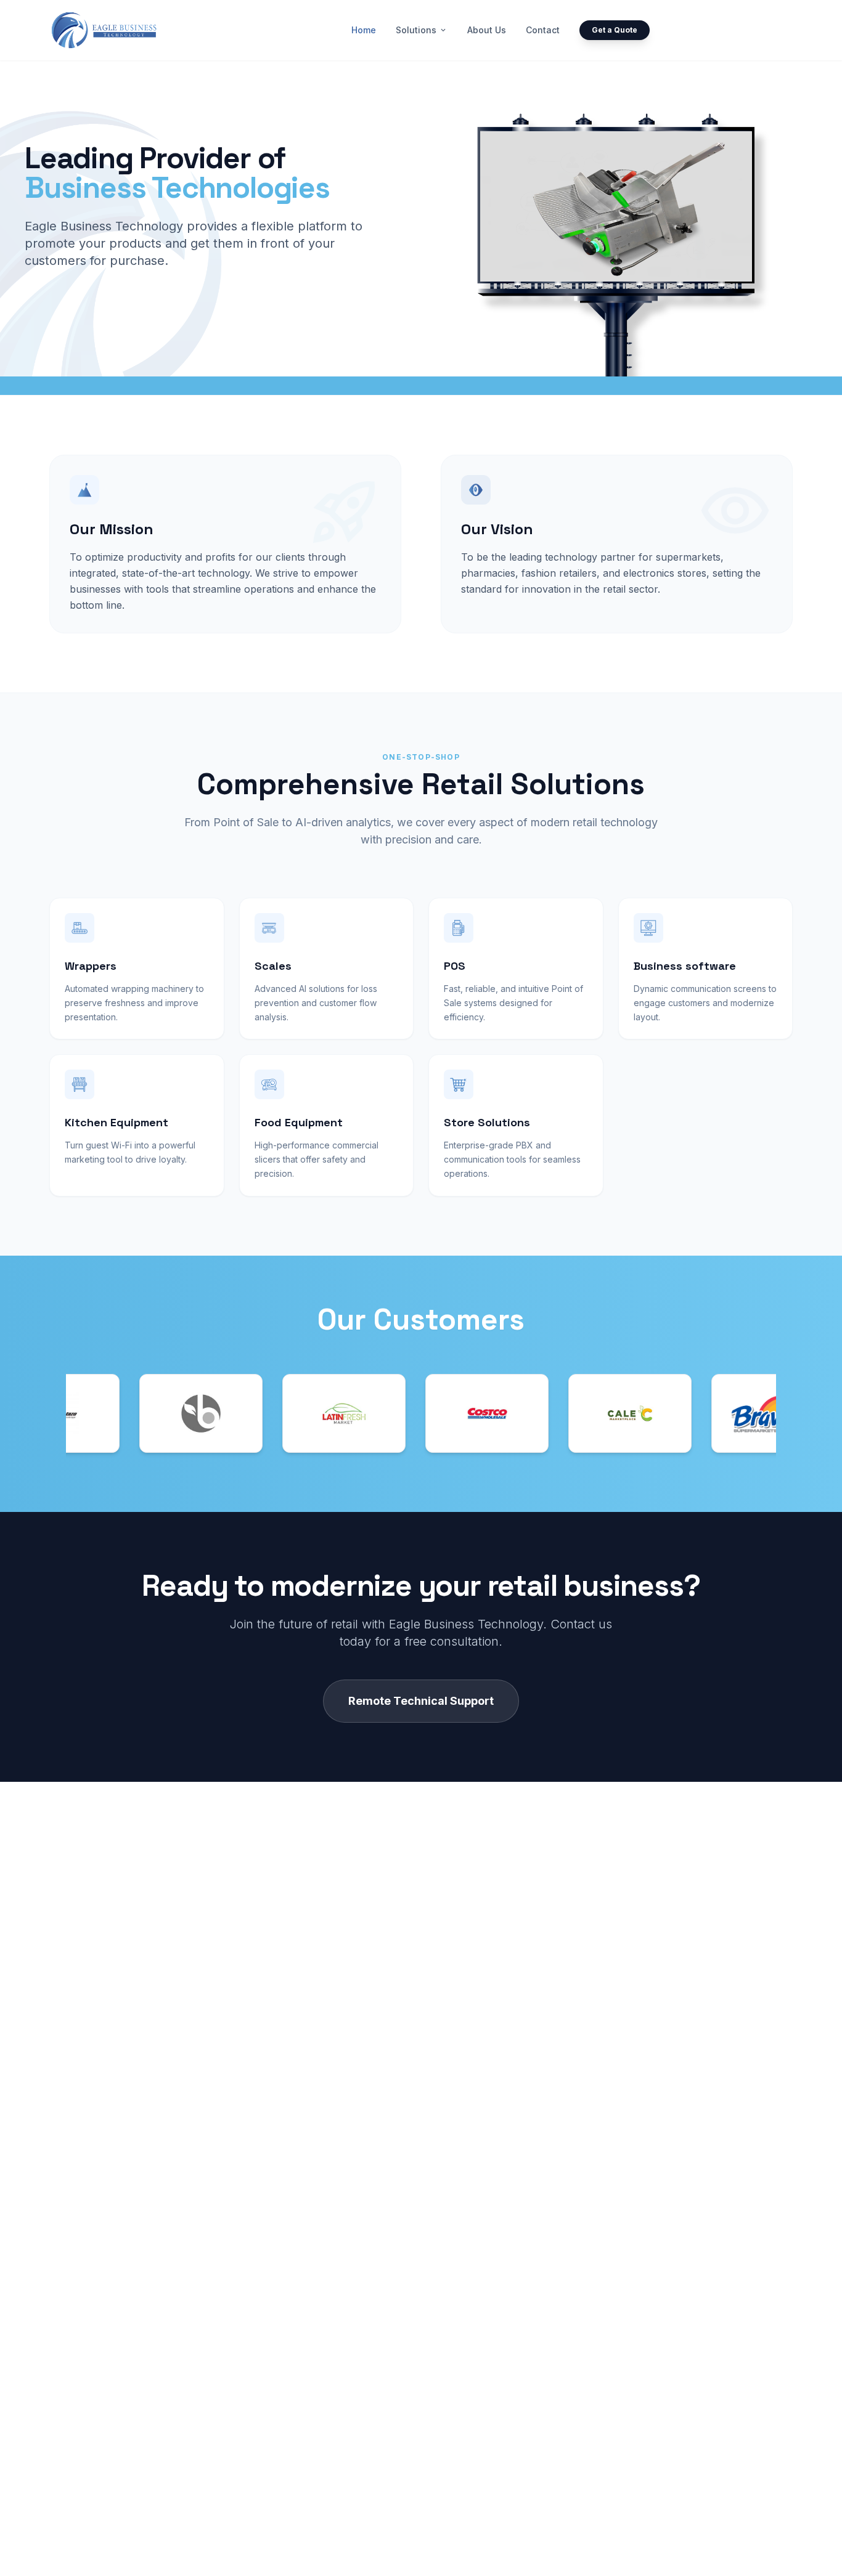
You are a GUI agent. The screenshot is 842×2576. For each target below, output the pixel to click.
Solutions (422, 30)
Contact (543, 30)
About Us (487, 30)
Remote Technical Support (421, 1701)
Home (364, 30)
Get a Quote (615, 30)
